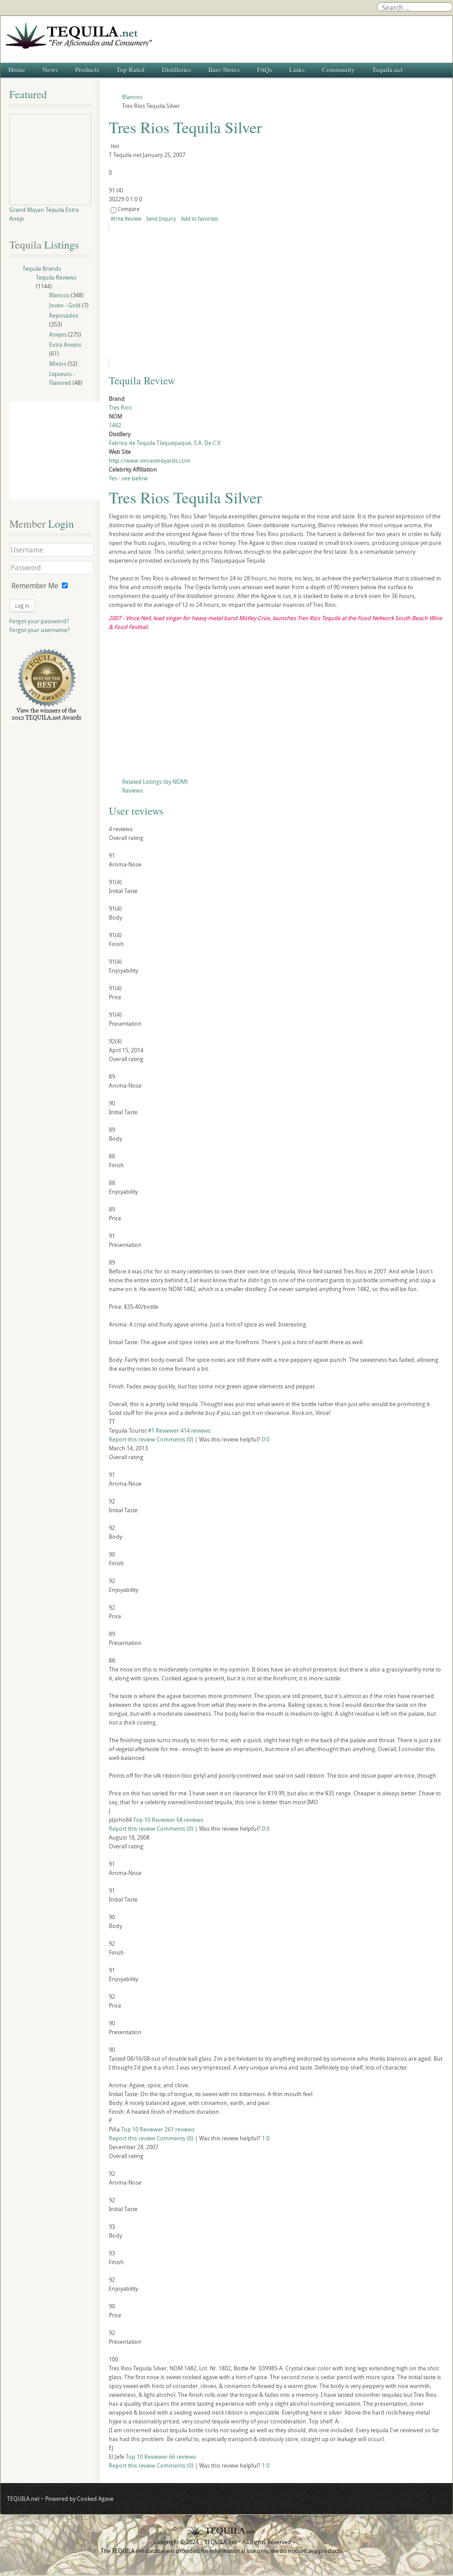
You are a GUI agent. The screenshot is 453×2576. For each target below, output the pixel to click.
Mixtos (58, 364)
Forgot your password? (39, 621)
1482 (115, 425)
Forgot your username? (40, 630)
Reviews (132, 790)
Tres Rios (120, 407)
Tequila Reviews (56, 277)
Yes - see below (128, 478)
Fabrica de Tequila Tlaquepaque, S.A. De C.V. (165, 443)
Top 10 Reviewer (154, 1820)
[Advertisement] (276, 706)
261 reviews (180, 2129)
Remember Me (35, 586)
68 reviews (190, 1820)
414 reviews (196, 1430)
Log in (22, 606)
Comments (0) (175, 1439)
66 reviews (182, 2457)
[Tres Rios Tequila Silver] (189, 295)
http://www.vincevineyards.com (150, 460)
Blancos (59, 295)
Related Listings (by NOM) (155, 782)
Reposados (64, 315)
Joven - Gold (65, 305)
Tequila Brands (42, 268)
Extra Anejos (65, 345)
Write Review (126, 218)
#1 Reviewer (163, 1430)
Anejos (58, 334)
